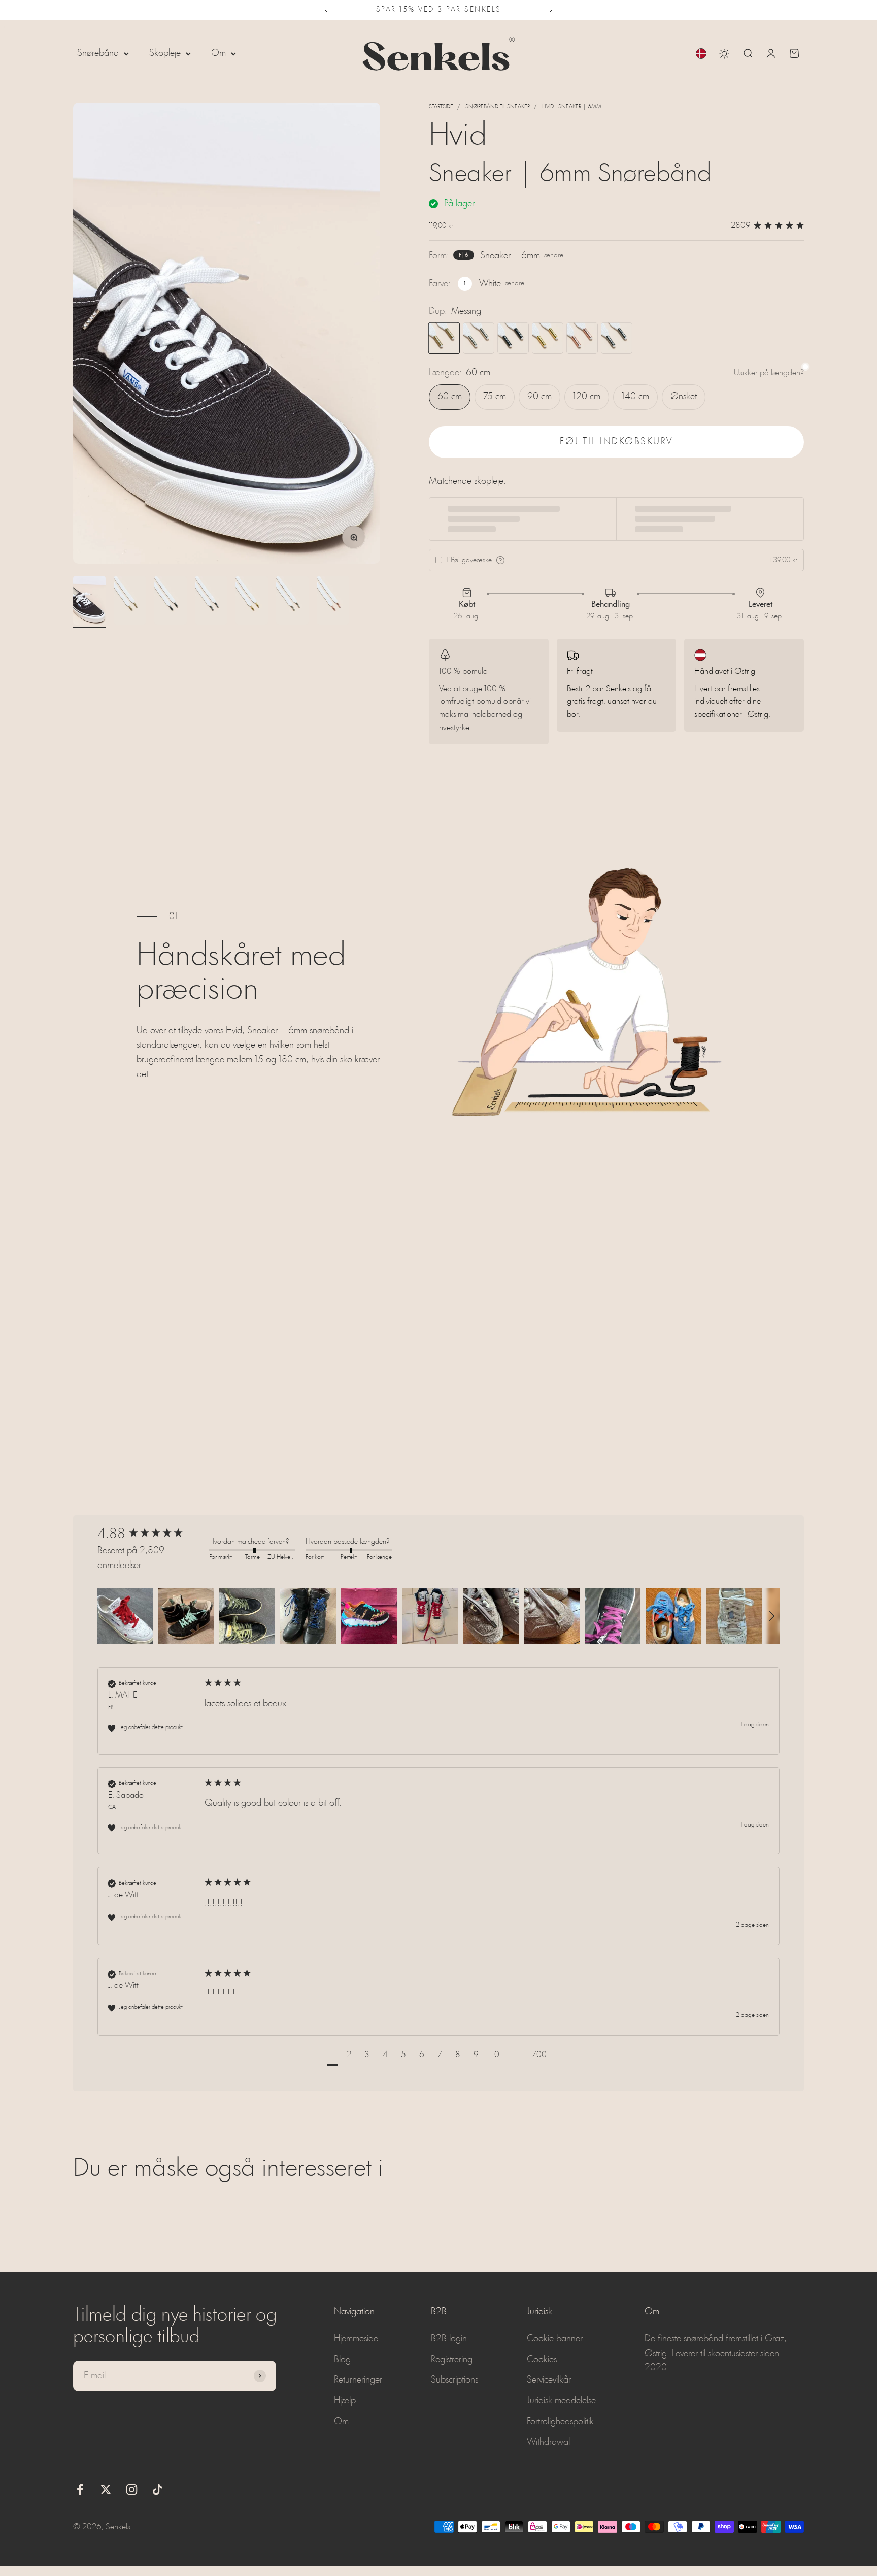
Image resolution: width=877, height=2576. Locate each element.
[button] (125, 1616)
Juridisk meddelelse (561, 2401)
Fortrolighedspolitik (560, 2422)
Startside (441, 107)
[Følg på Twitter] (106, 2489)
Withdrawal (548, 2442)
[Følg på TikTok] (158, 2489)
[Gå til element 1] (89, 602)
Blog (342, 2360)
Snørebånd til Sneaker (498, 107)
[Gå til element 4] (211, 602)
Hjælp (345, 2401)
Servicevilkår (549, 2380)
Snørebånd (98, 53)
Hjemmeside (356, 2339)
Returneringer (358, 2380)
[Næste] (551, 10)
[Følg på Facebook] (80, 2489)
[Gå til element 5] (252, 602)
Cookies (542, 2360)
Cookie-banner (555, 2339)
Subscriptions (454, 2380)
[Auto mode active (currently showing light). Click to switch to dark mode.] (724, 54)
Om (218, 53)
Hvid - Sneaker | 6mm (572, 107)
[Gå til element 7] (333, 602)
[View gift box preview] (500, 560)
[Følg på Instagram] (132, 2489)
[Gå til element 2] (130, 602)
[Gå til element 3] (171, 602)
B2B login (449, 2339)
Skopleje (165, 53)
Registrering (452, 2360)
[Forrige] (326, 10)
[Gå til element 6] (292, 602)
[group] (151, 1535)
